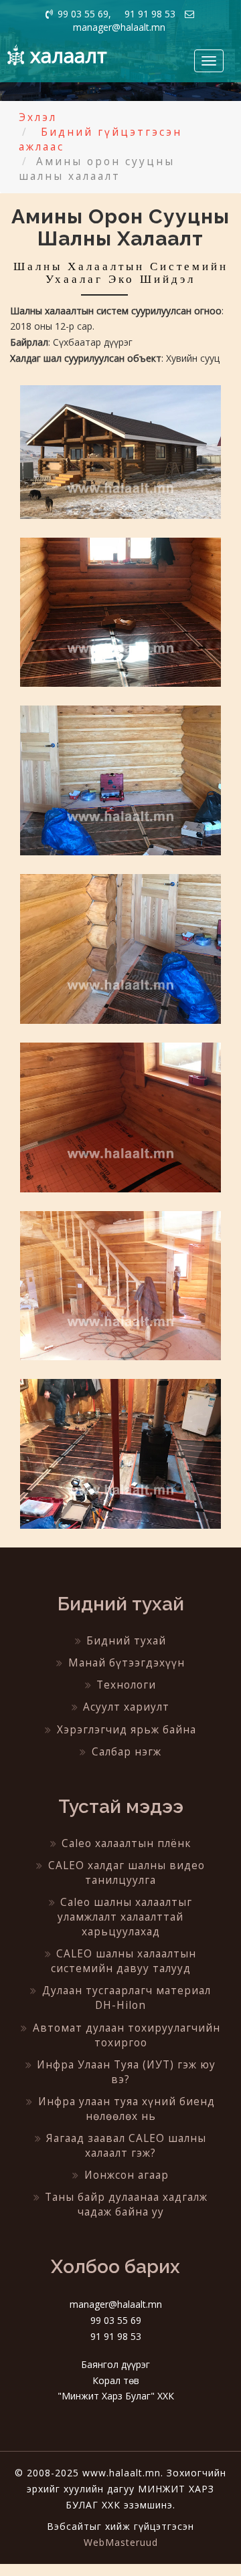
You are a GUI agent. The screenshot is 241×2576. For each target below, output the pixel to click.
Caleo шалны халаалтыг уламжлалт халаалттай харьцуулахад (125, 1917)
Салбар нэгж (127, 1752)
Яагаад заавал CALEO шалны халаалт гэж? (126, 2146)
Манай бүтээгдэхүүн (127, 1663)
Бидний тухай (126, 1641)
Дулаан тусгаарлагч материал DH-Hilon (127, 1998)
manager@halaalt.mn (119, 27)
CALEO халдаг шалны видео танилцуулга (127, 1873)
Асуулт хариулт (126, 1707)
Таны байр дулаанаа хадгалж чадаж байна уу (126, 2205)
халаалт (69, 55)
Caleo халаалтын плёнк (126, 1843)
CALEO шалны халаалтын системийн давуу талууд (124, 1961)
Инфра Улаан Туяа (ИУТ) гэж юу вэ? (126, 2072)
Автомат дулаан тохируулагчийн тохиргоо (127, 2035)
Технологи (126, 1685)
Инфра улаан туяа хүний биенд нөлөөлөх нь (127, 2109)
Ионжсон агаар (127, 2175)
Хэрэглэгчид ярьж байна (127, 1730)
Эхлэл (38, 117)
